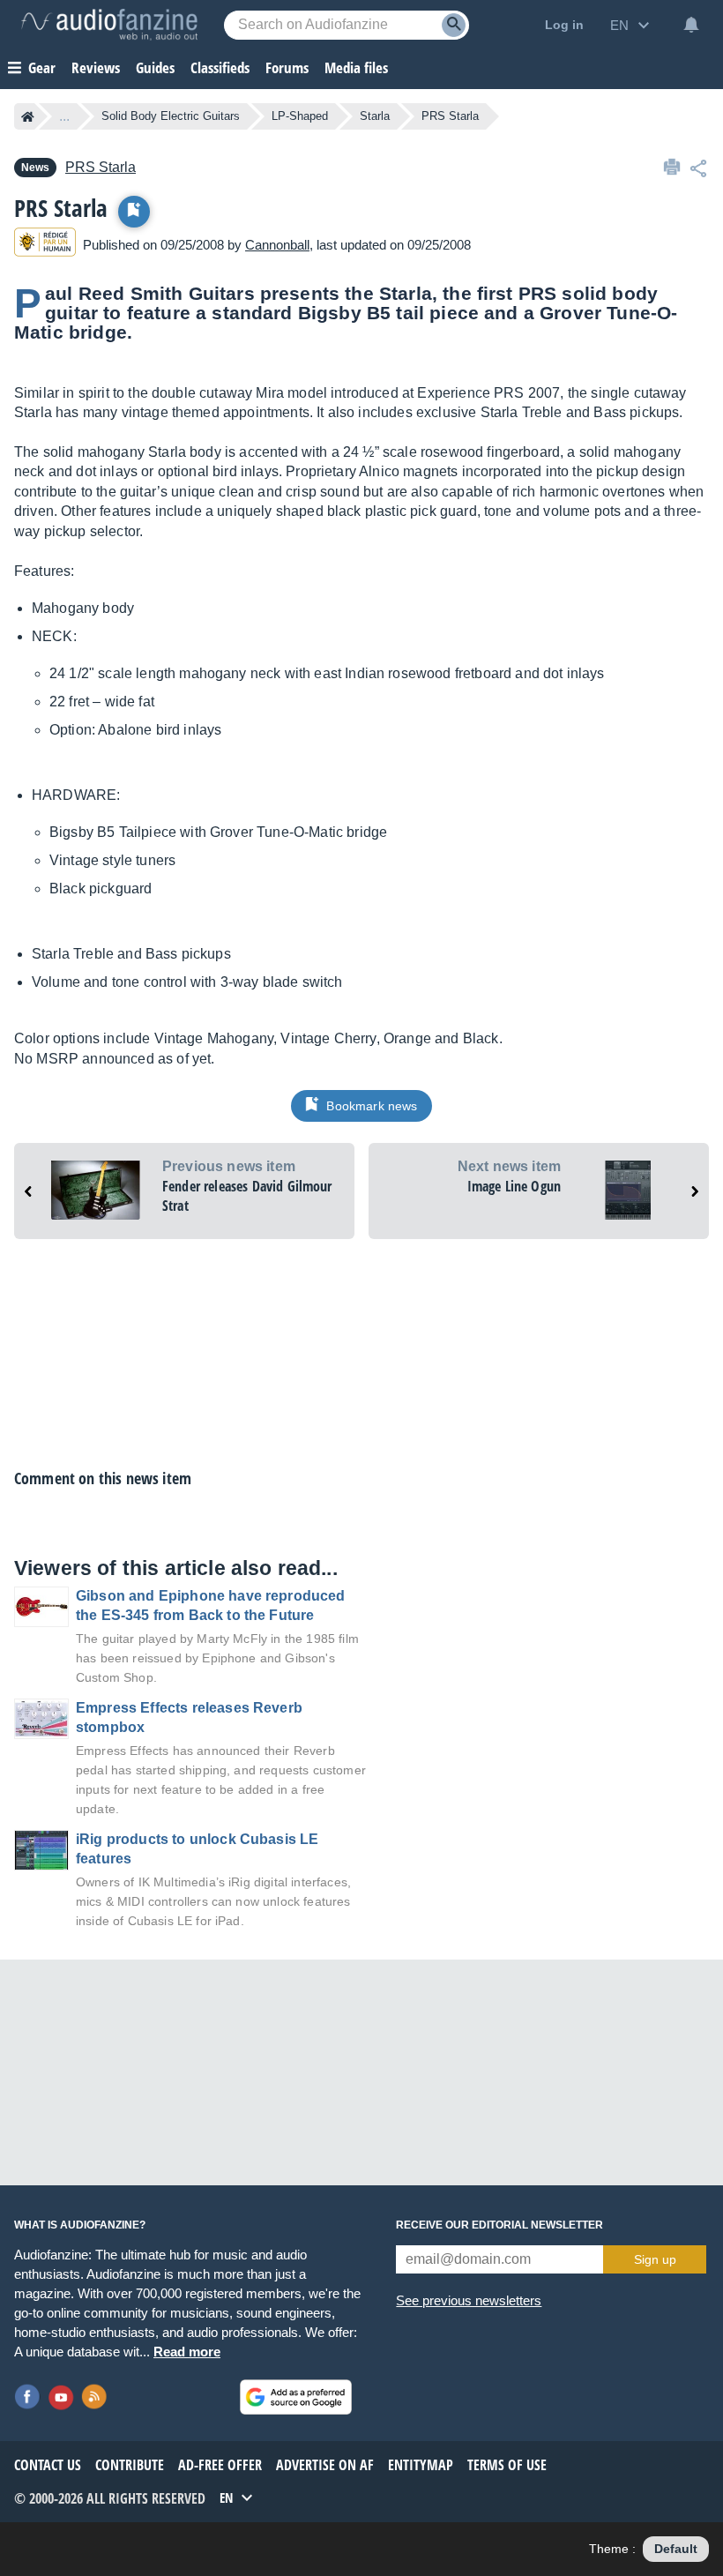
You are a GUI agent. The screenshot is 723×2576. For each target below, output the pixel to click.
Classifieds (220, 67)
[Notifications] (691, 25)
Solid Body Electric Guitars (171, 116)
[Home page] (28, 116)
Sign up (655, 2259)
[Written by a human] (45, 245)
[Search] (454, 25)
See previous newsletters (469, 2300)
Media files (356, 67)
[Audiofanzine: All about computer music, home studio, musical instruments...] (109, 25)
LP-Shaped (300, 116)
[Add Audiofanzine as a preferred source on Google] (296, 2397)
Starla (375, 116)
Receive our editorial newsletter (499, 2225)
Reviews (96, 67)
